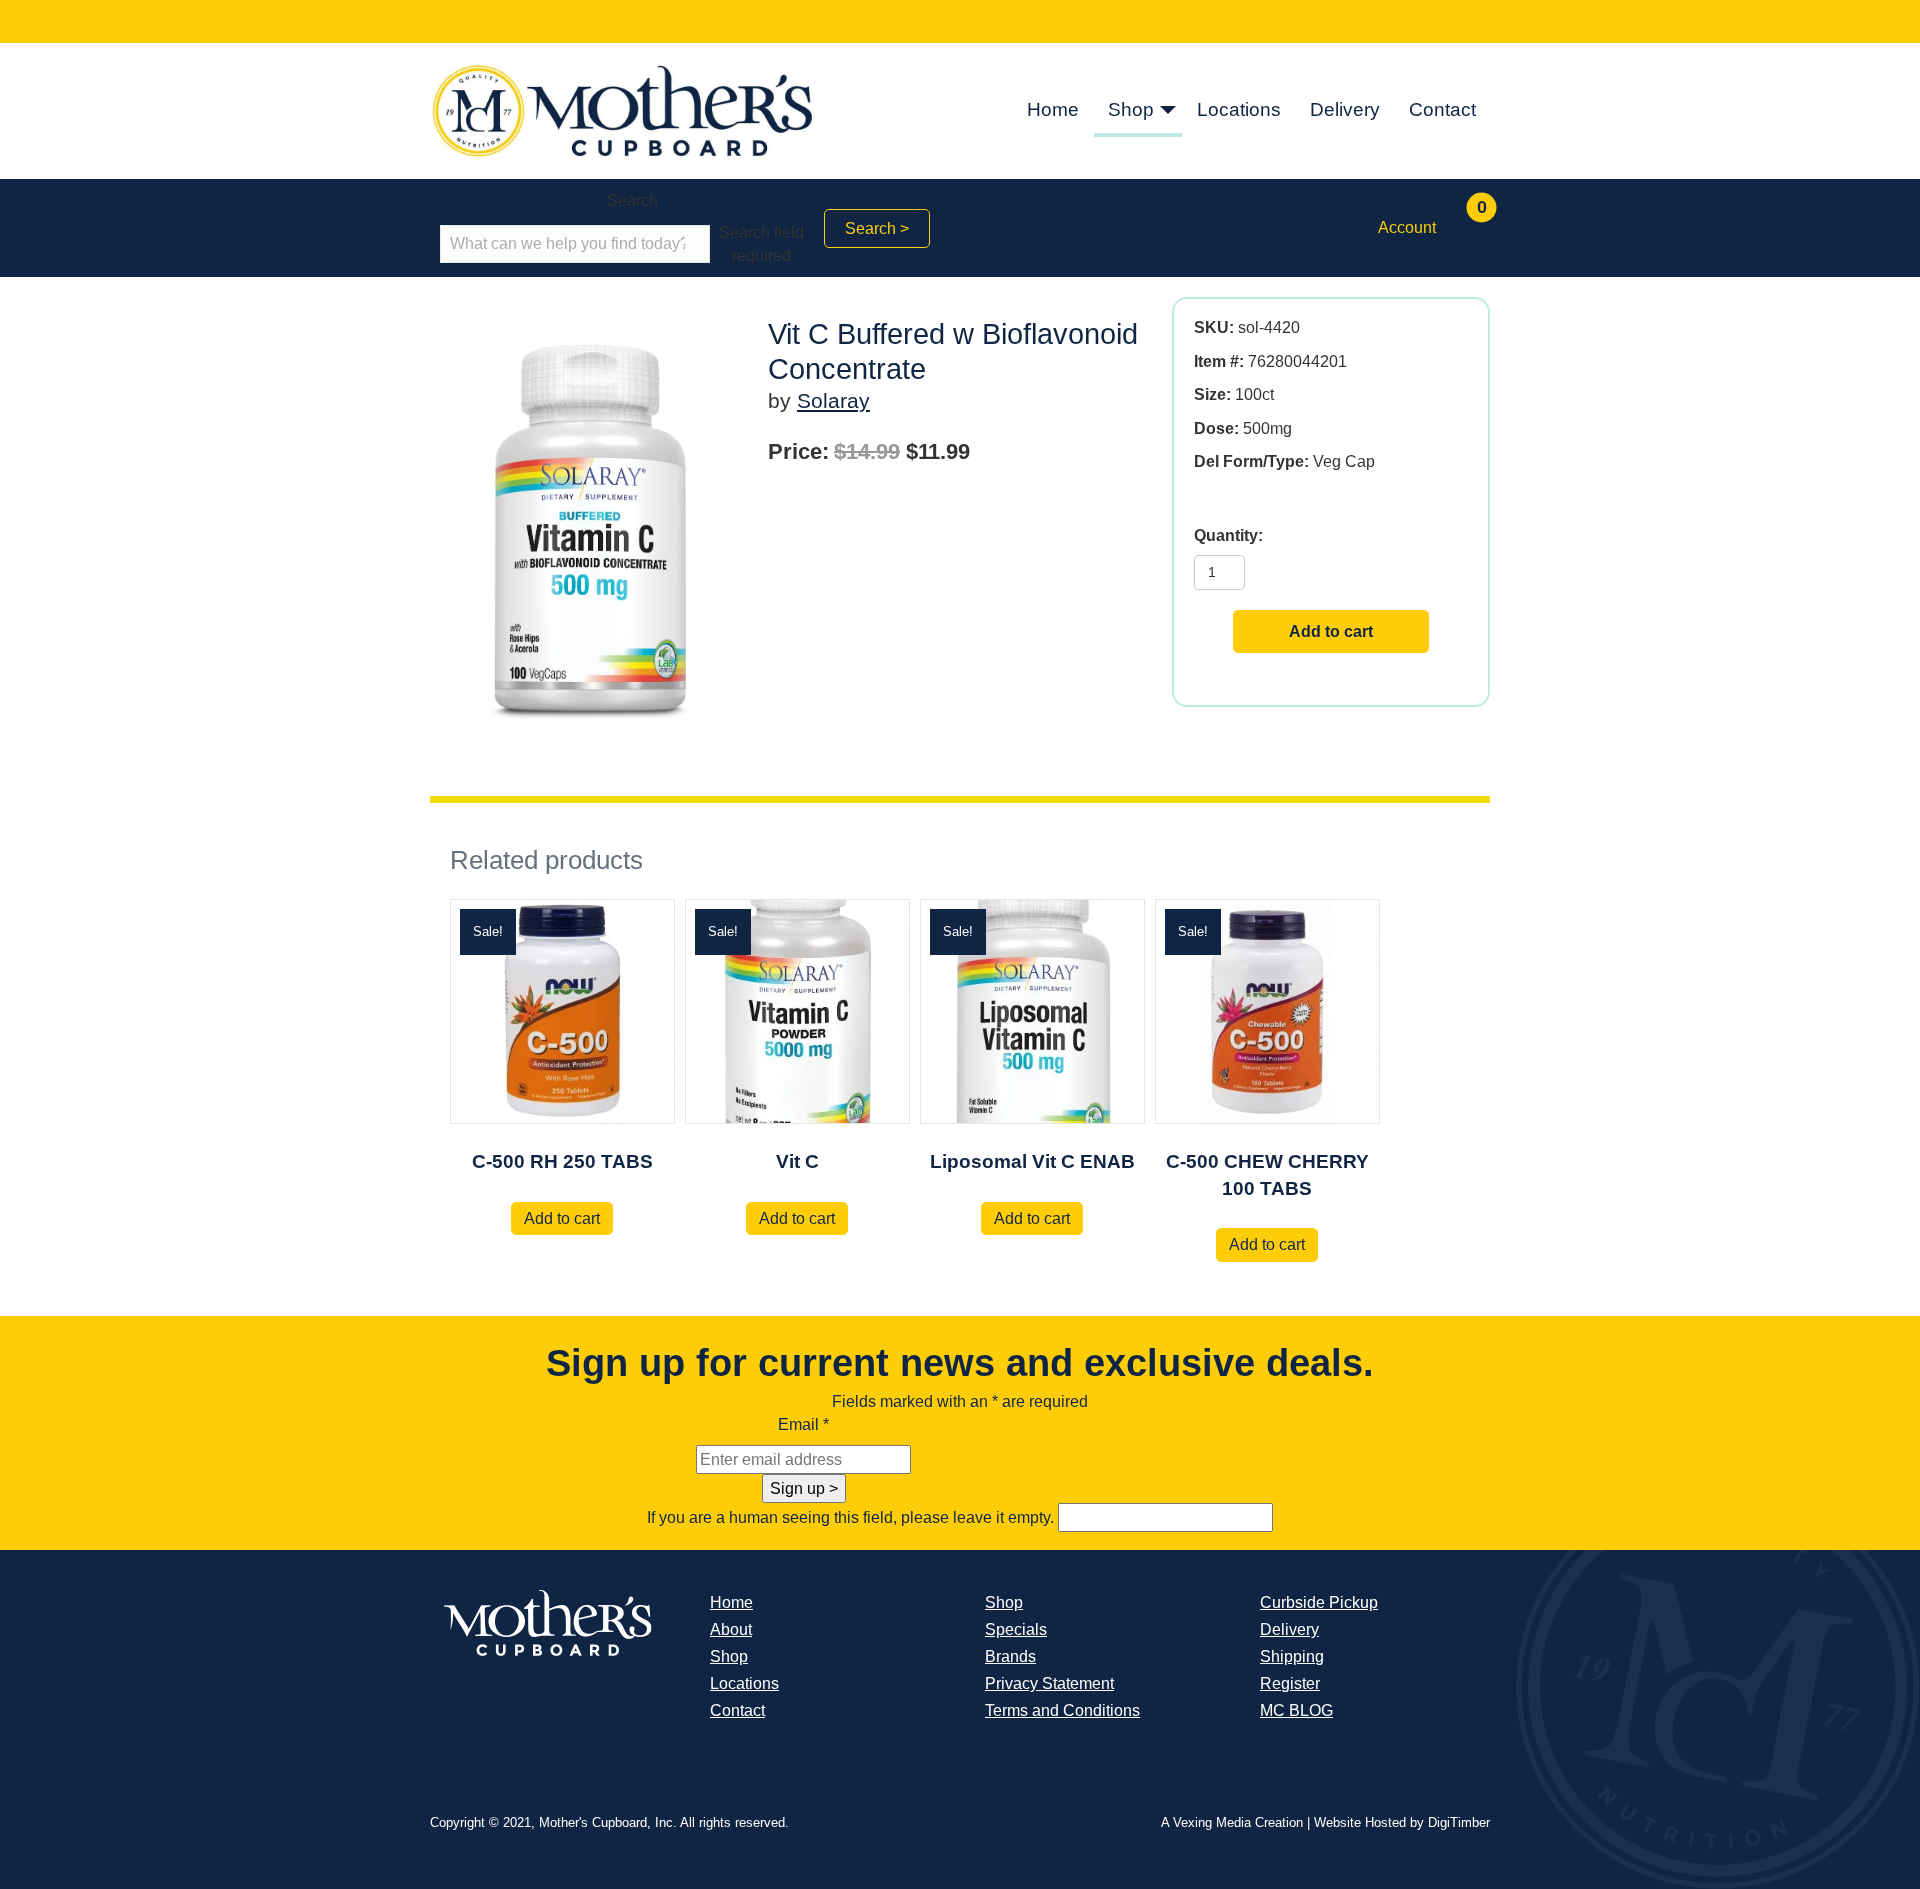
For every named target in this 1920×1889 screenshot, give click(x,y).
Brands (1010, 1656)
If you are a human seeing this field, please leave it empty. (852, 1517)
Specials (1016, 1629)
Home (1053, 109)
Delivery (1345, 109)
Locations (1239, 109)
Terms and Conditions (1062, 1710)
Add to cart (1331, 631)
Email (803, 1424)
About (731, 1629)
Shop (1131, 109)
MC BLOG (1296, 1710)
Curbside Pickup (1319, 1602)
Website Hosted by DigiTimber (1402, 1822)
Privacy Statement (1049, 1683)
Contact (1442, 109)
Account (1407, 227)
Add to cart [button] (562, 1218)
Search (632, 200)
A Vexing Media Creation (1232, 1822)
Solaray (833, 400)
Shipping (1292, 1656)
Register (1290, 1683)
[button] (1168, 111)
